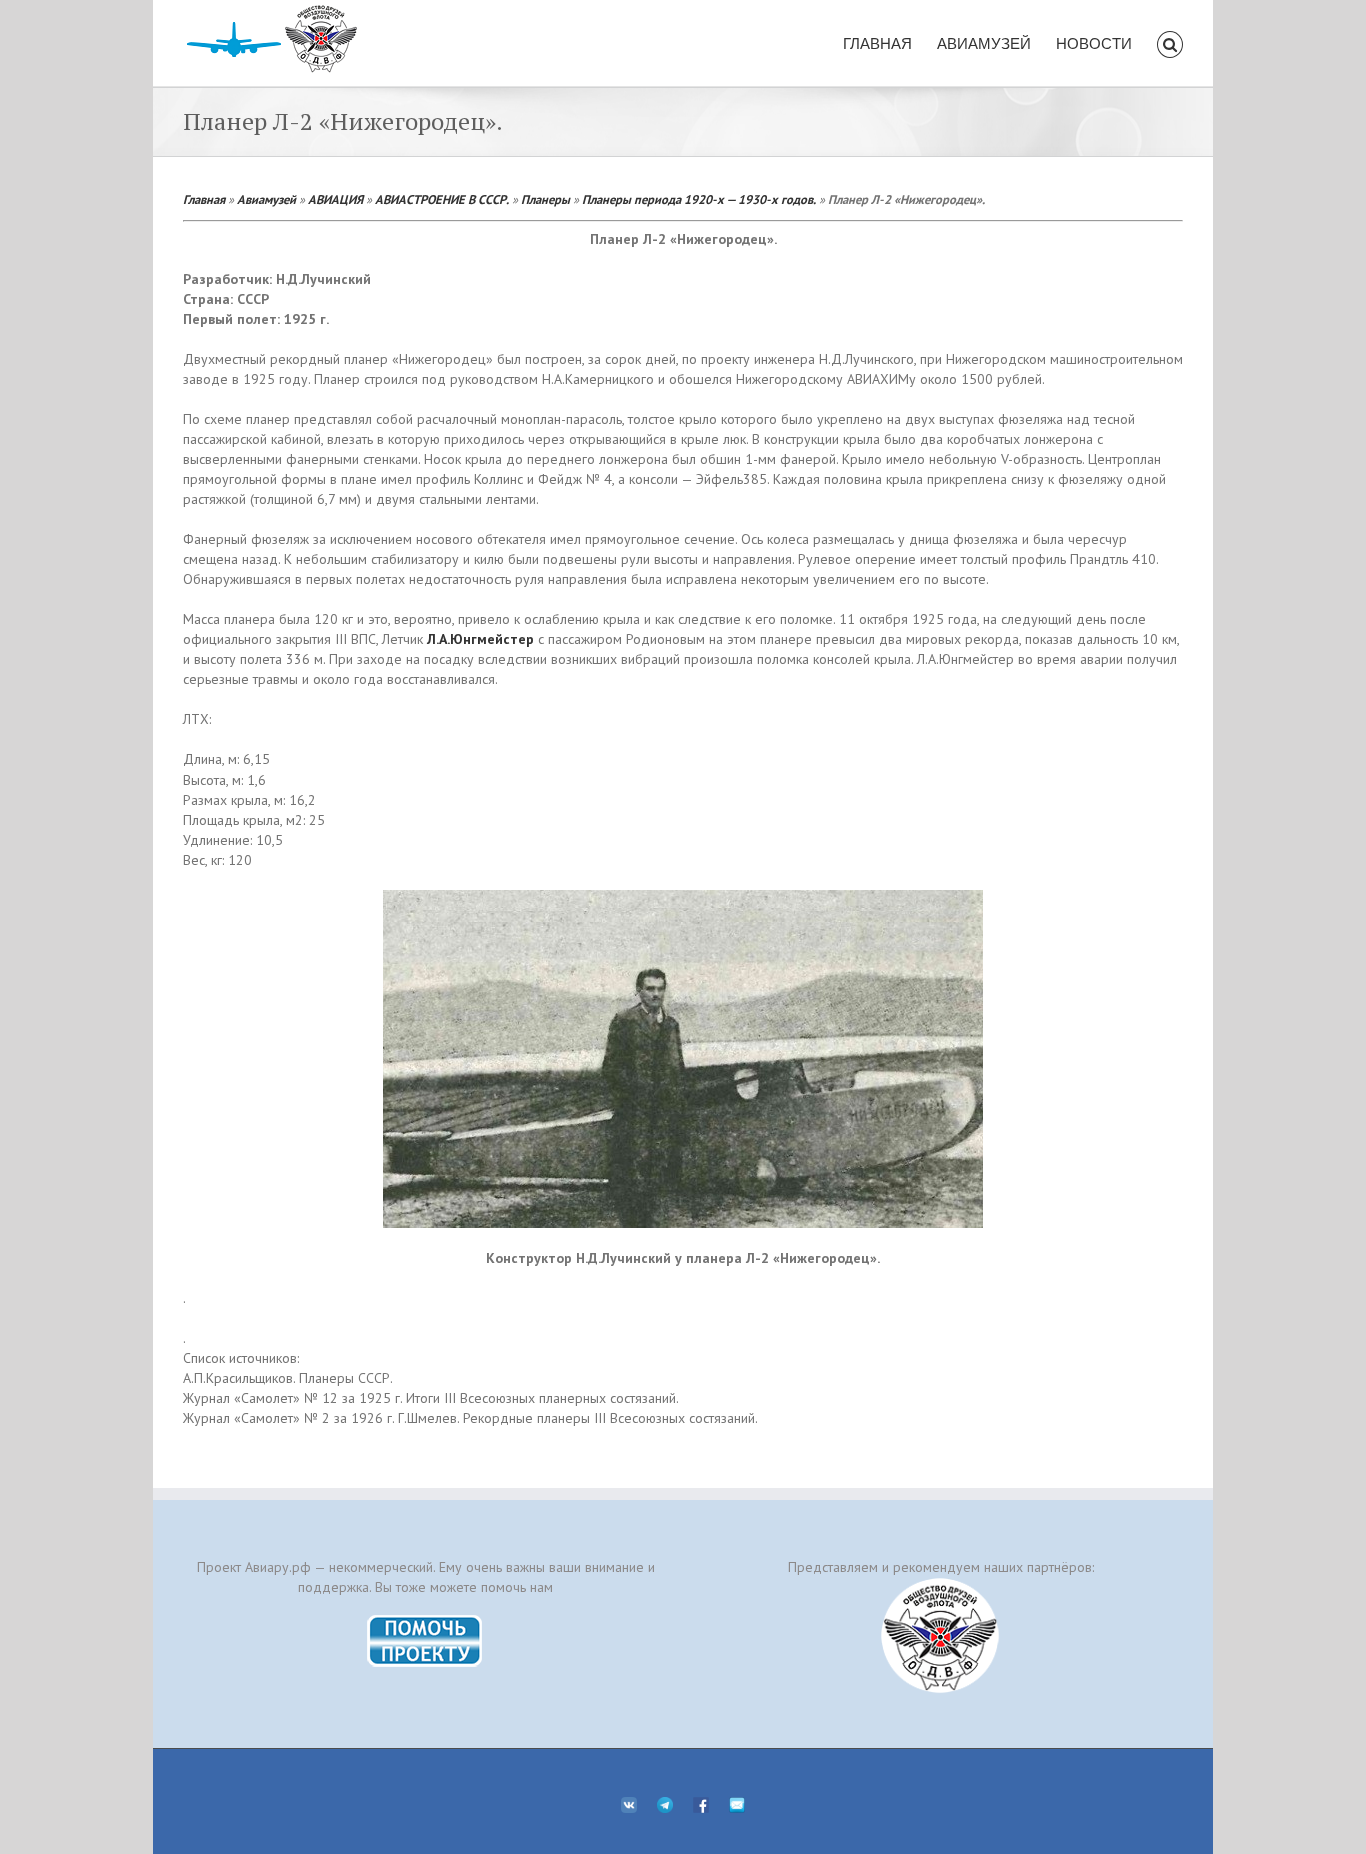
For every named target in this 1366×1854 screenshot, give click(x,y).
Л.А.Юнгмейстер (480, 639)
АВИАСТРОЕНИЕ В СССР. (442, 199)
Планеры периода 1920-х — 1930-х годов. (699, 199)
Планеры (545, 199)
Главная (204, 199)
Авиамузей (266, 199)
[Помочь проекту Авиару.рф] (425, 1621)
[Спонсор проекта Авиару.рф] (940, 1635)
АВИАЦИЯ (335, 199)
